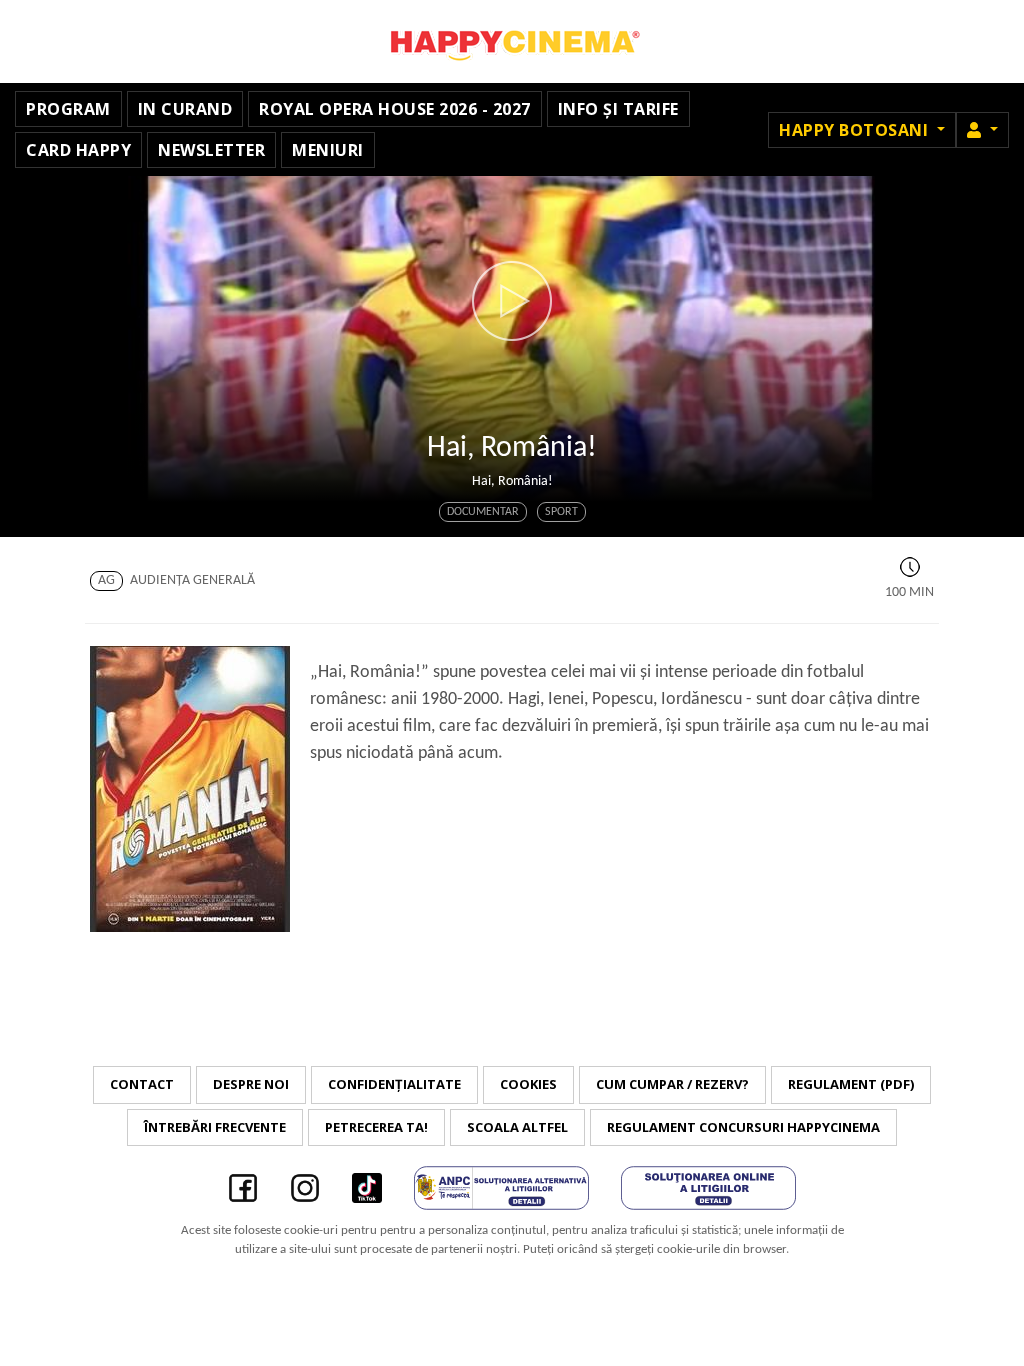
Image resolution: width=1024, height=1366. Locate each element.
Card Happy (78, 150)
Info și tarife (618, 109)
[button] (982, 130)
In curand (185, 109)
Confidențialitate (394, 1084)
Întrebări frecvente (215, 1127)
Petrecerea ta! (376, 1127)
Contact (142, 1084)
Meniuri (328, 150)
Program (68, 109)
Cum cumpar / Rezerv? (672, 1084)
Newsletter (211, 150)
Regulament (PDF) (851, 1084)
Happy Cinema (512, 41)
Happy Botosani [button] (856, 130)
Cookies (528, 1084)
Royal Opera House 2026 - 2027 (395, 109)
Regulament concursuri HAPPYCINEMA (743, 1127)
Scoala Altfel (517, 1127)
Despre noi (251, 1084)
